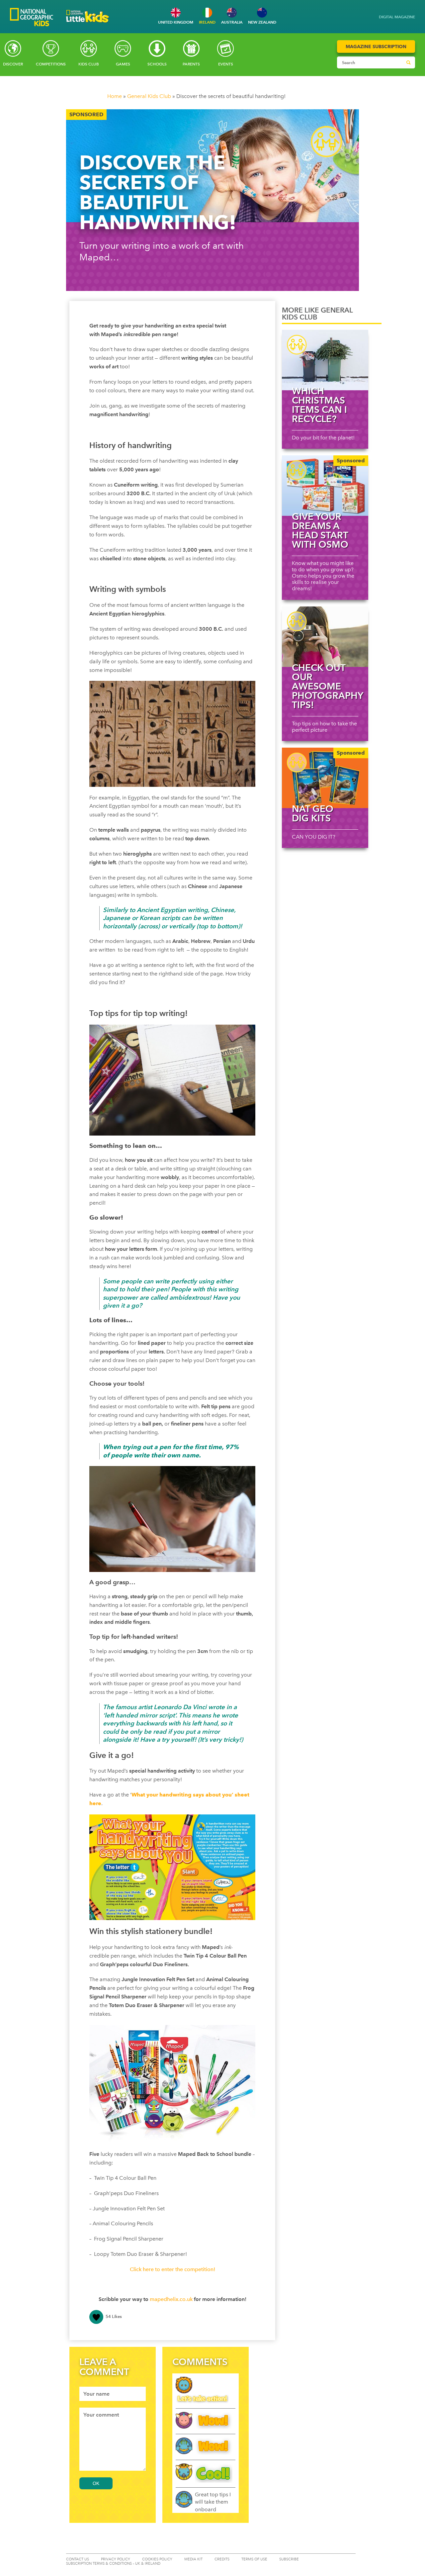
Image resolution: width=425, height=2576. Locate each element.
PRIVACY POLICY (116, 2559)
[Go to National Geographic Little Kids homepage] (88, 24)
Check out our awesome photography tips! (327, 686)
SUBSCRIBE (289, 2559)
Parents (191, 64)
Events (226, 64)
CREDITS (222, 2559)
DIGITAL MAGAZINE (397, 17)
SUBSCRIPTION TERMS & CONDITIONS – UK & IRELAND (113, 2564)
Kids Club (89, 64)
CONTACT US (78, 2559)
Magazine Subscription (376, 46)
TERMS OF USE (254, 2559)
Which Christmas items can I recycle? (319, 405)
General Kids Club (149, 96)
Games (123, 64)
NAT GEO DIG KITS (313, 813)
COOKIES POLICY (157, 2559)
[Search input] (370, 62)
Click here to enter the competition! (172, 2269)
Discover (13, 64)
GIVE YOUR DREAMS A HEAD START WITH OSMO (320, 530)
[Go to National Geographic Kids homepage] (32, 18)
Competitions (51, 64)
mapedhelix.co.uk (171, 2299)
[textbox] (113, 2394)
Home (115, 96)
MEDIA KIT (193, 2559)
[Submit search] (408, 62)
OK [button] (96, 2483)
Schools (157, 64)
